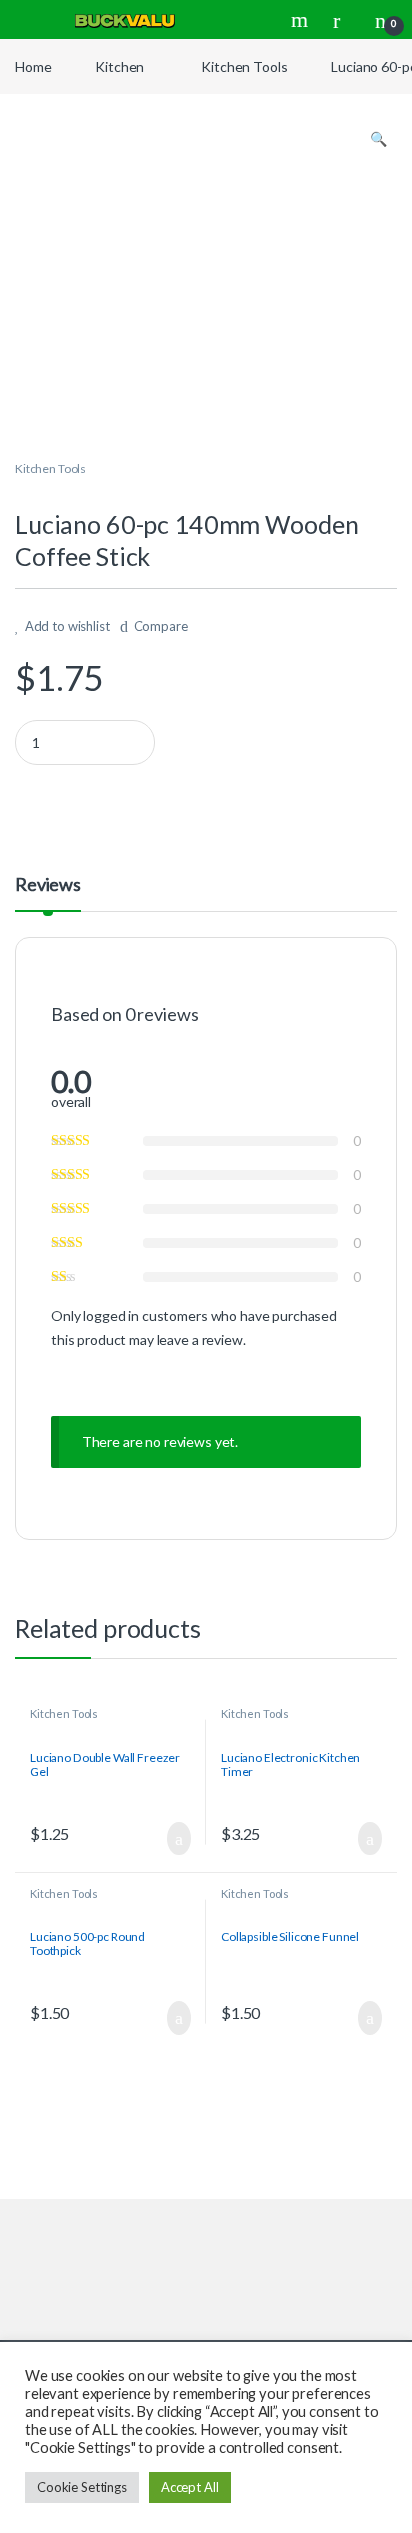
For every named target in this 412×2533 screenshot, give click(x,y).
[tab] (48, 893)
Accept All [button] (190, 2487)
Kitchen (119, 66)
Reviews (48, 885)
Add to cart (178, 1839)
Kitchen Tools (244, 66)
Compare (161, 626)
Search (302, 20)
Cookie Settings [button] (82, 2487)
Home (33, 66)
